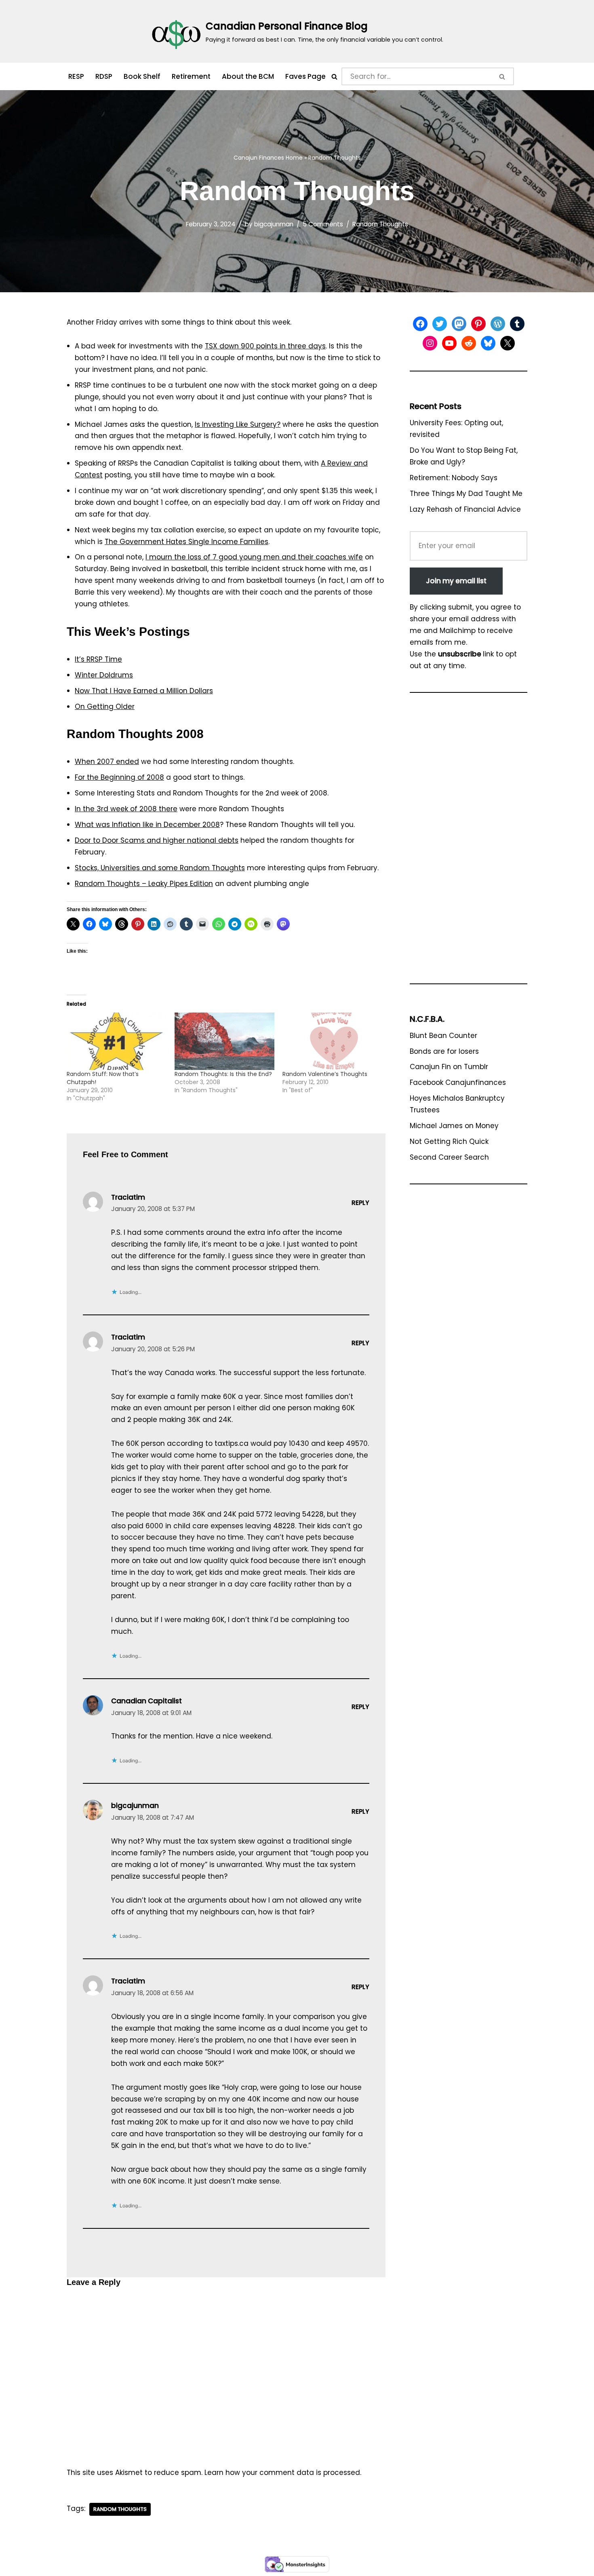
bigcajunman (274, 224)
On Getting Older (105, 707)
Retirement (191, 76)
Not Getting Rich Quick (449, 1141)
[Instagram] (430, 343)
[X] (508, 343)
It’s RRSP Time (98, 659)
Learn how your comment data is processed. (283, 2473)
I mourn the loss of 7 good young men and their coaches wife (254, 557)
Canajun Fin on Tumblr (449, 1067)
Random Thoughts (380, 224)
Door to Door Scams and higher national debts (157, 840)
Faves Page (305, 76)
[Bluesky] (488, 343)
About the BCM (248, 76)
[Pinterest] (478, 324)
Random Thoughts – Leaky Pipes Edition (144, 884)
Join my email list (456, 581)
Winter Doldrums (104, 675)
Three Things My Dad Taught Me (466, 494)
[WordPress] (498, 324)
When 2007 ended (107, 762)
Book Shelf (142, 76)
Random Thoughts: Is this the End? (223, 1074)
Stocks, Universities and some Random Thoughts (160, 868)
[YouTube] (449, 343)
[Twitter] (440, 324)
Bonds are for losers (444, 1051)
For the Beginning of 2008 (119, 777)
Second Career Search (449, 1157)
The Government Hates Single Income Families (186, 542)
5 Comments (323, 224)
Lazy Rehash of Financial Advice (465, 509)
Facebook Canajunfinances (458, 1082)
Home (294, 158)
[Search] (334, 77)
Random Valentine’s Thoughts (325, 1074)
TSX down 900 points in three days (265, 346)
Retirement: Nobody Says (454, 478)
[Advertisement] (469, 842)
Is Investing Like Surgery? (238, 424)
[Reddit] (469, 343)
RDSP (104, 76)
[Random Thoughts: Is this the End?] (224, 1041)
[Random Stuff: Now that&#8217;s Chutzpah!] (117, 1041)
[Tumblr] (517, 324)
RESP (76, 76)
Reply (360, 1203)
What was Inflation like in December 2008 (147, 825)
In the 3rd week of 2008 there (126, 809)
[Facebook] (420, 324)
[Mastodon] (459, 324)
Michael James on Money (454, 1126)
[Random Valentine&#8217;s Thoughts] (332, 1041)
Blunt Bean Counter (443, 1036)
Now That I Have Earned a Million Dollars (144, 691)
